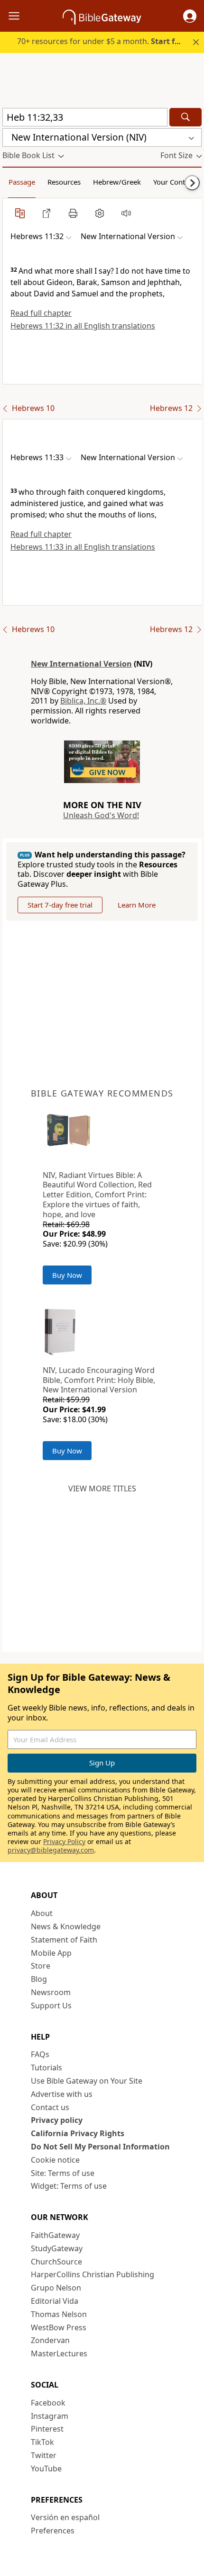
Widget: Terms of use (69, 2186)
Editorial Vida (55, 2301)
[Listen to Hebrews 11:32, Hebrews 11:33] (126, 213)
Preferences (53, 2531)
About (42, 1913)
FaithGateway (55, 2235)
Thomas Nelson (59, 2314)
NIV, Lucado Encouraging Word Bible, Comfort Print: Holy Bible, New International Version (99, 1380)
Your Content (174, 182)
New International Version (81, 664)
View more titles (102, 1489)
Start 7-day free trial (60, 905)
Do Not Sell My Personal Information (100, 2147)
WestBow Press (59, 2327)
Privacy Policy (64, 1841)
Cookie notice (55, 2160)
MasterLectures (59, 2353)
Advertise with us (62, 2094)
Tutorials (46, 2068)
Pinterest (47, 2429)
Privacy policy (57, 2120)
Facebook (48, 2403)
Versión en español (65, 2517)
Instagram (50, 2416)
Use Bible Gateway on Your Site (87, 2081)
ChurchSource (56, 2262)
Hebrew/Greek (117, 182)
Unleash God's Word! (101, 815)
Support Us (51, 2006)
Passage (22, 182)
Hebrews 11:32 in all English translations (83, 326)
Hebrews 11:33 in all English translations (83, 547)
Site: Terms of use (63, 2173)
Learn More (137, 905)
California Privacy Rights (78, 2133)
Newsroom (51, 1992)
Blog (39, 1979)
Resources (64, 182)
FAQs (40, 2054)
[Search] (185, 117)
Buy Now (67, 1275)
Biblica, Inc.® (83, 701)
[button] (190, 16)
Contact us (50, 2107)
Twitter (44, 2455)
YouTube (46, 2469)
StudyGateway (57, 2248)
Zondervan (50, 2340)
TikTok (42, 2442)
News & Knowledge (66, 1926)
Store (41, 1966)
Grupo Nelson (56, 2288)
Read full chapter (41, 313)
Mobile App (51, 1953)
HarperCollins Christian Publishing (93, 2274)
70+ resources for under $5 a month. (103, 41)
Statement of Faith (64, 1940)
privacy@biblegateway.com (51, 1850)
